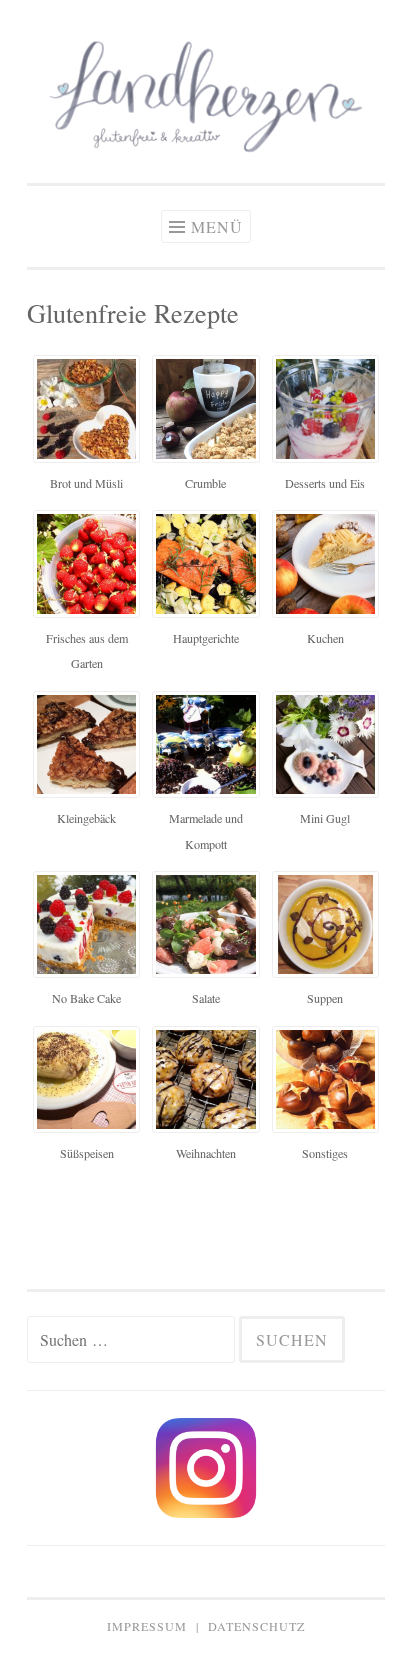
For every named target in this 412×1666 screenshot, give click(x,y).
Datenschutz (256, 1626)
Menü (217, 226)
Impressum (147, 1626)
